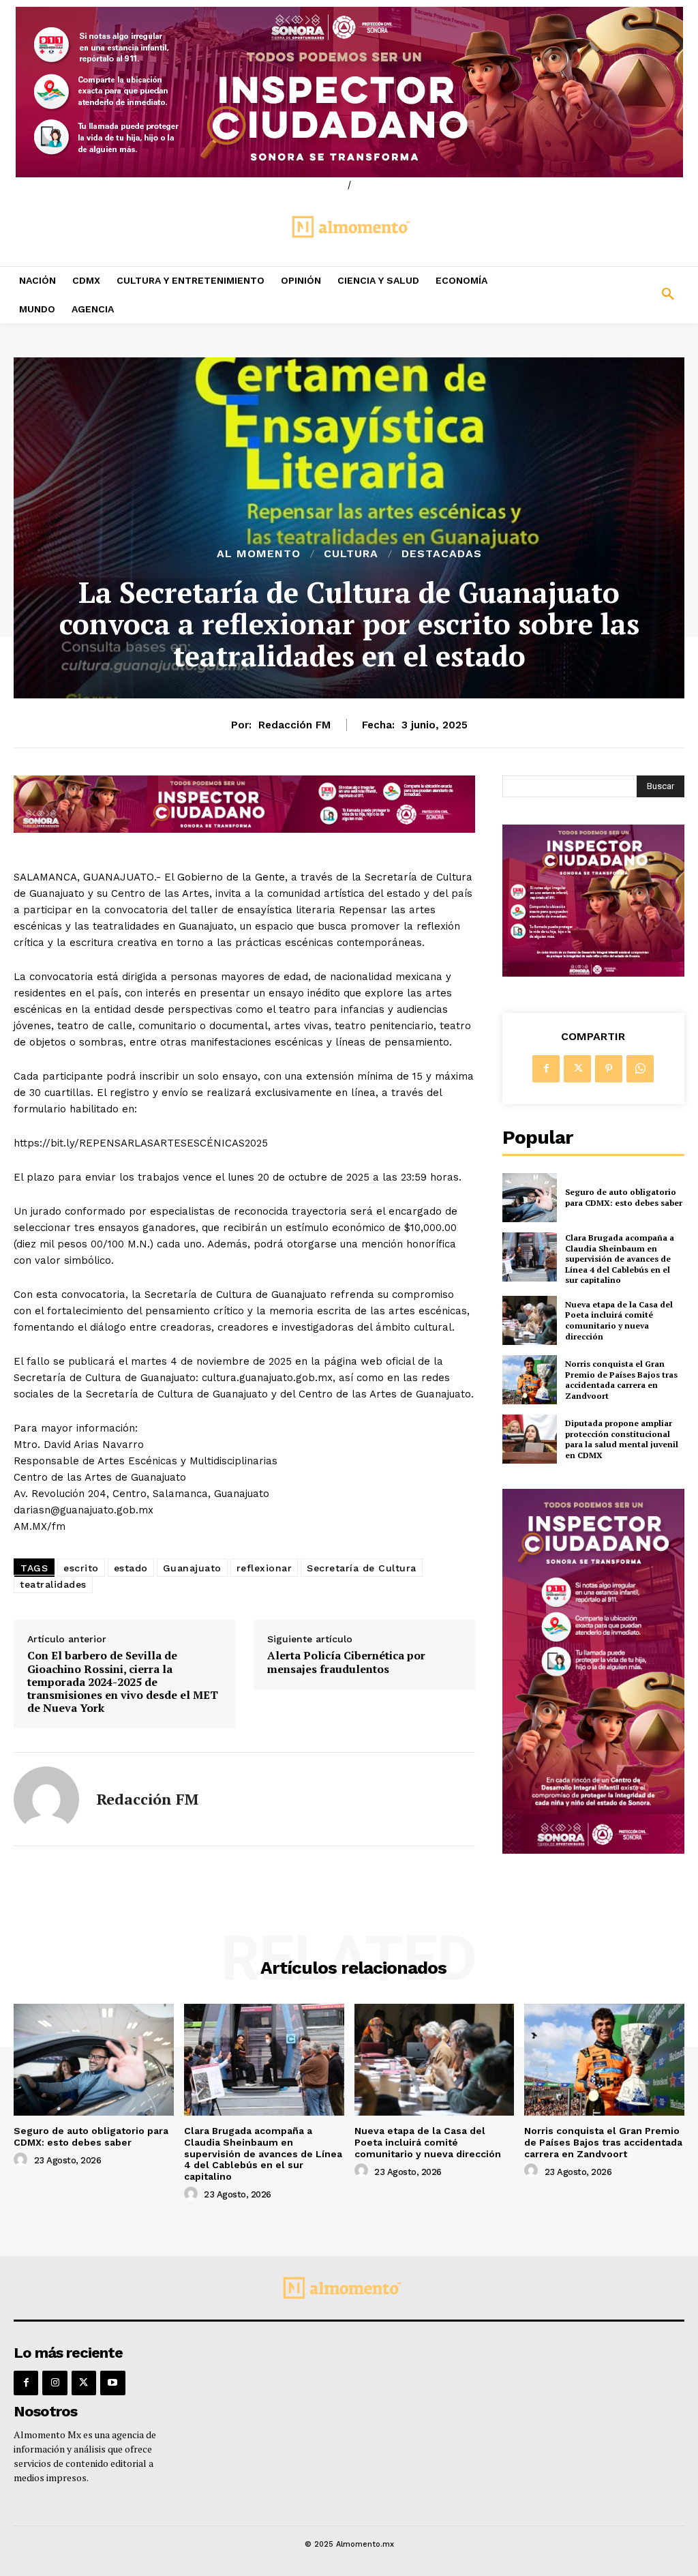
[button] (611, 295)
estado (131, 1568)
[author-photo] (22, 2160)
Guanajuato (192, 1568)
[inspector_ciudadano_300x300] (593, 973)
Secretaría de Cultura (362, 1568)
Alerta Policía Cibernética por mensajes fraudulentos (346, 1662)
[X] (577, 1069)
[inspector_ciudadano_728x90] (244, 829)
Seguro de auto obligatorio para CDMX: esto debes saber (624, 1197)
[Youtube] (112, 2383)
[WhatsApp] (640, 1069)
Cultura (351, 554)
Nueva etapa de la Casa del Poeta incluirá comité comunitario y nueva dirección (619, 1320)
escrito (81, 1568)
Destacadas (442, 554)
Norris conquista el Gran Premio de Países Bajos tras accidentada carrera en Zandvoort (621, 1380)
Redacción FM (294, 725)
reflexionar (264, 1568)
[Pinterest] (609, 1069)
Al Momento (259, 554)
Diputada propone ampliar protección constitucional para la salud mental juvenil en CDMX (622, 1439)
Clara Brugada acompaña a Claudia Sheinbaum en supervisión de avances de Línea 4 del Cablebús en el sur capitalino (620, 1259)
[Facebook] (546, 1069)
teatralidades (53, 1584)
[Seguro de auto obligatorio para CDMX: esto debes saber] (530, 1198)
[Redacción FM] (46, 1799)
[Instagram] (55, 2383)
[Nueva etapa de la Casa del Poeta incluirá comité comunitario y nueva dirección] (530, 1320)
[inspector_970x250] (349, 92)
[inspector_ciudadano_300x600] (593, 1850)
